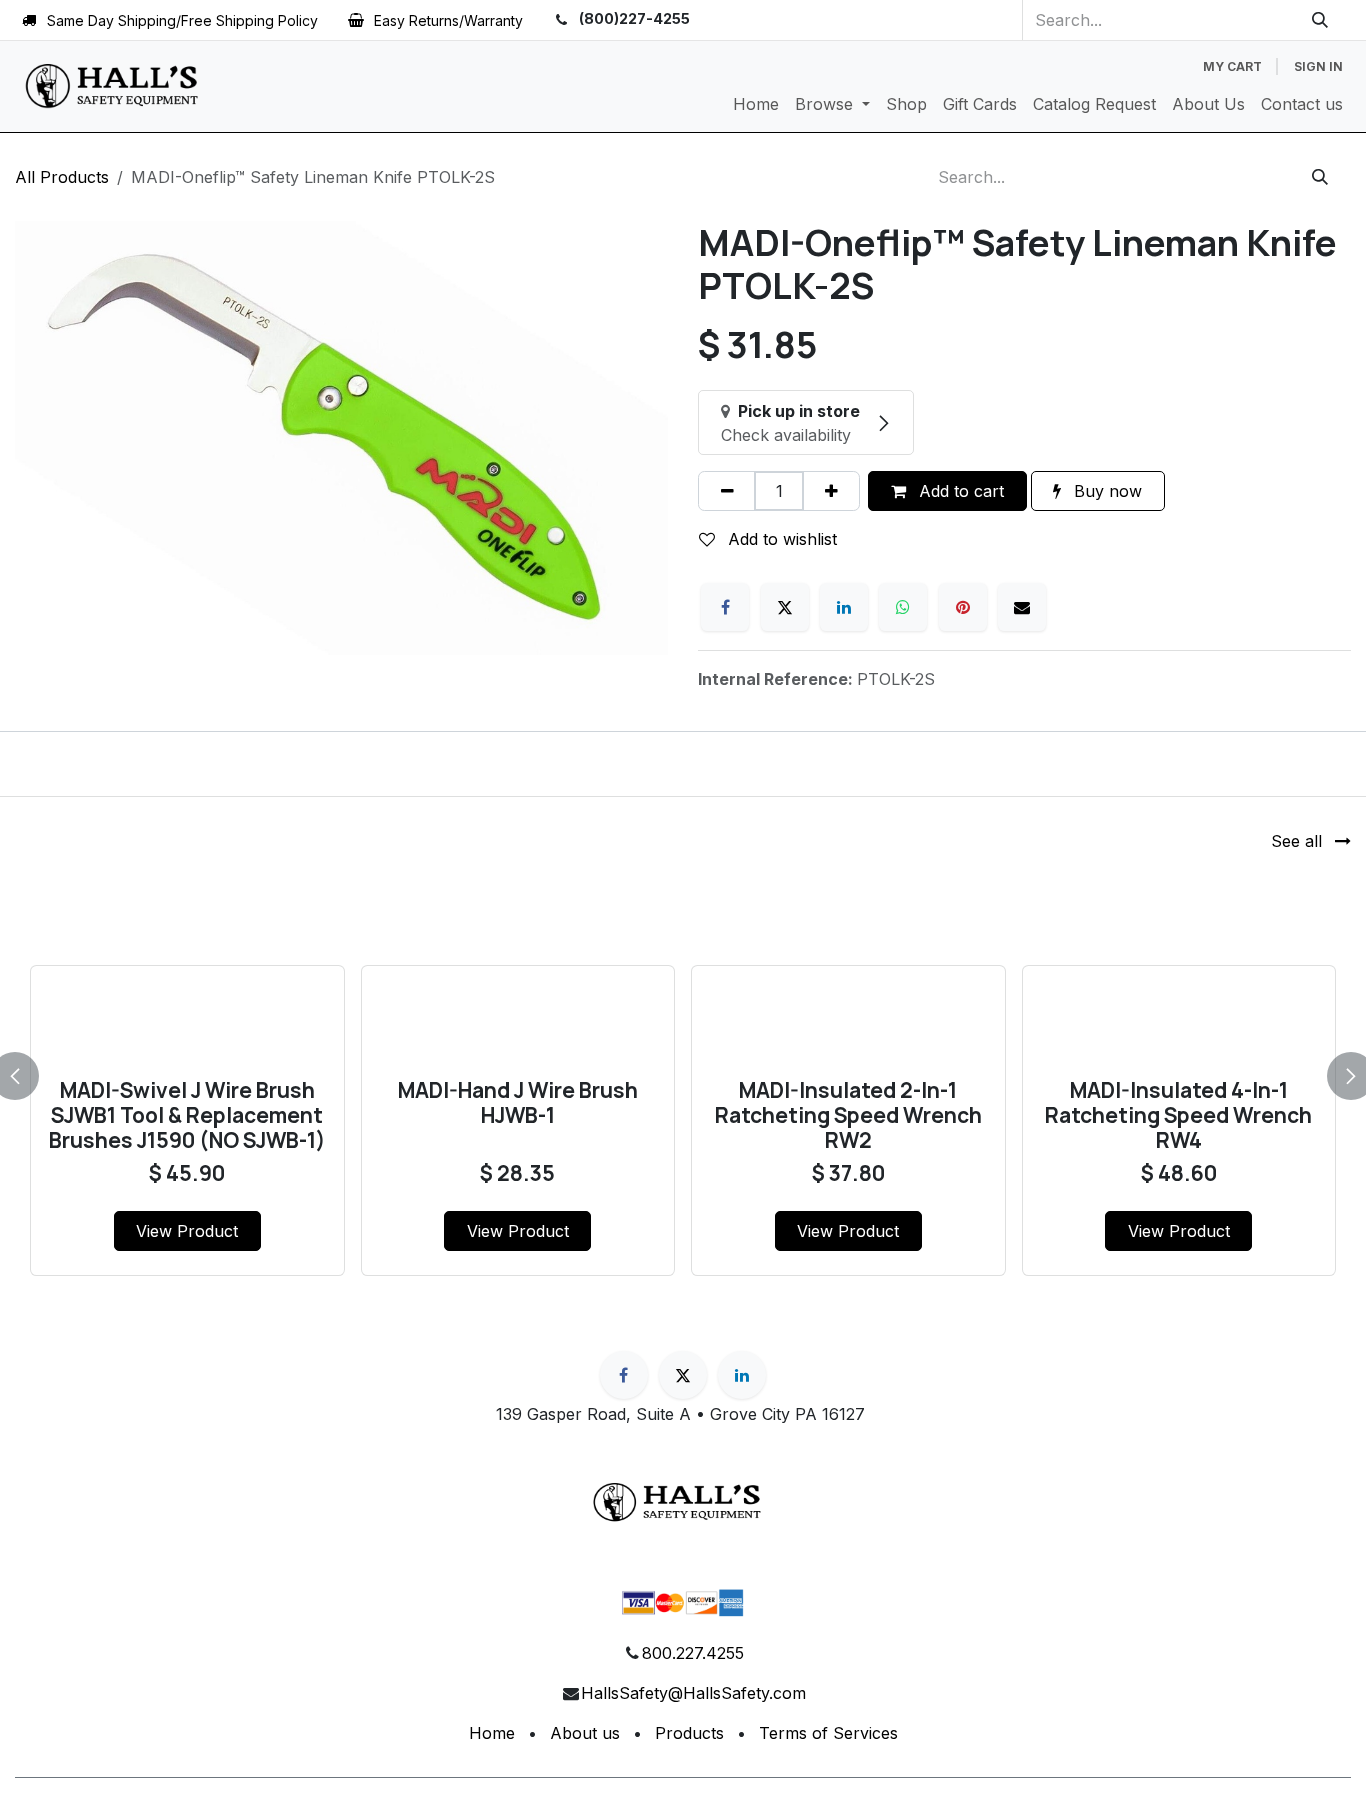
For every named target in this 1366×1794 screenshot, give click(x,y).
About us (585, 1733)
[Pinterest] (963, 607)
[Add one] (831, 491)
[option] (683, 1072)
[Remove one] (727, 491)
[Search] (1320, 20)
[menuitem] (756, 104)
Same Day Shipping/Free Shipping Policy (182, 20)
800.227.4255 (693, 1653)
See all (1299, 841)
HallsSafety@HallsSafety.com (693, 1693)
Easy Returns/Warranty (448, 20)
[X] (785, 607)
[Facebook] (725, 607)
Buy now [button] (1105, 491)
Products (689, 1733)
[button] (27, 1076)
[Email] (1022, 607)
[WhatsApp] (903, 607)
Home (492, 1733)
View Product (187, 1231)
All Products (62, 177)
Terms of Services (828, 1733)
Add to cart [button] (959, 491)
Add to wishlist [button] (780, 539)
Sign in (1318, 66)
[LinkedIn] (844, 607)
